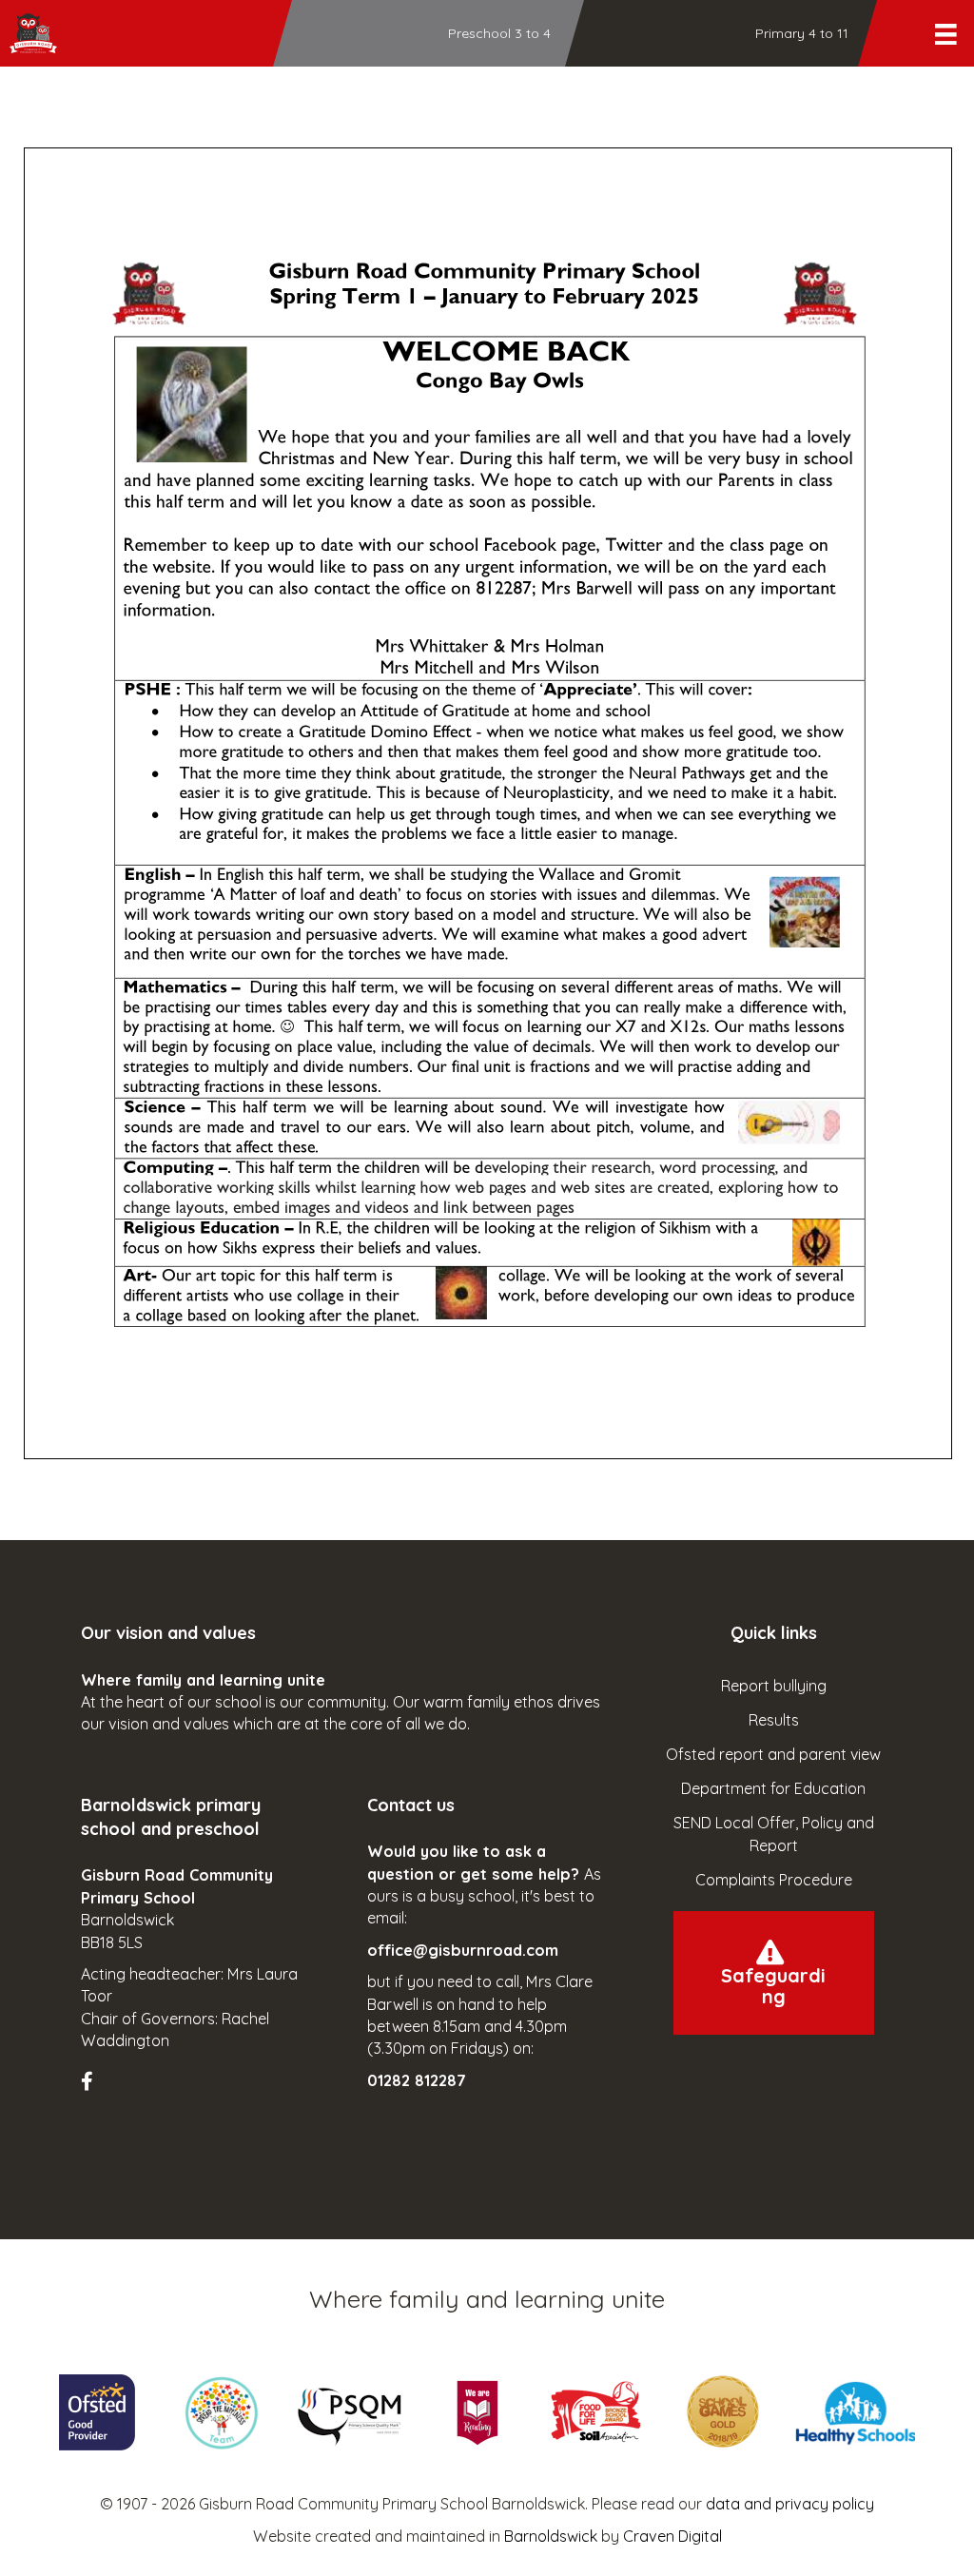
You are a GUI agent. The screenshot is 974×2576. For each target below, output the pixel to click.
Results (774, 1720)
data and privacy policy (790, 2504)
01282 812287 (417, 2080)
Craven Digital (672, 2536)
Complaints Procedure (774, 1880)
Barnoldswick (551, 2536)
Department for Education (773, 1788)
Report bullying (774, 1686)
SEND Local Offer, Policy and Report (774, 1834)
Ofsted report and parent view (773, 1754)
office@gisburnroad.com (463, 1950)
